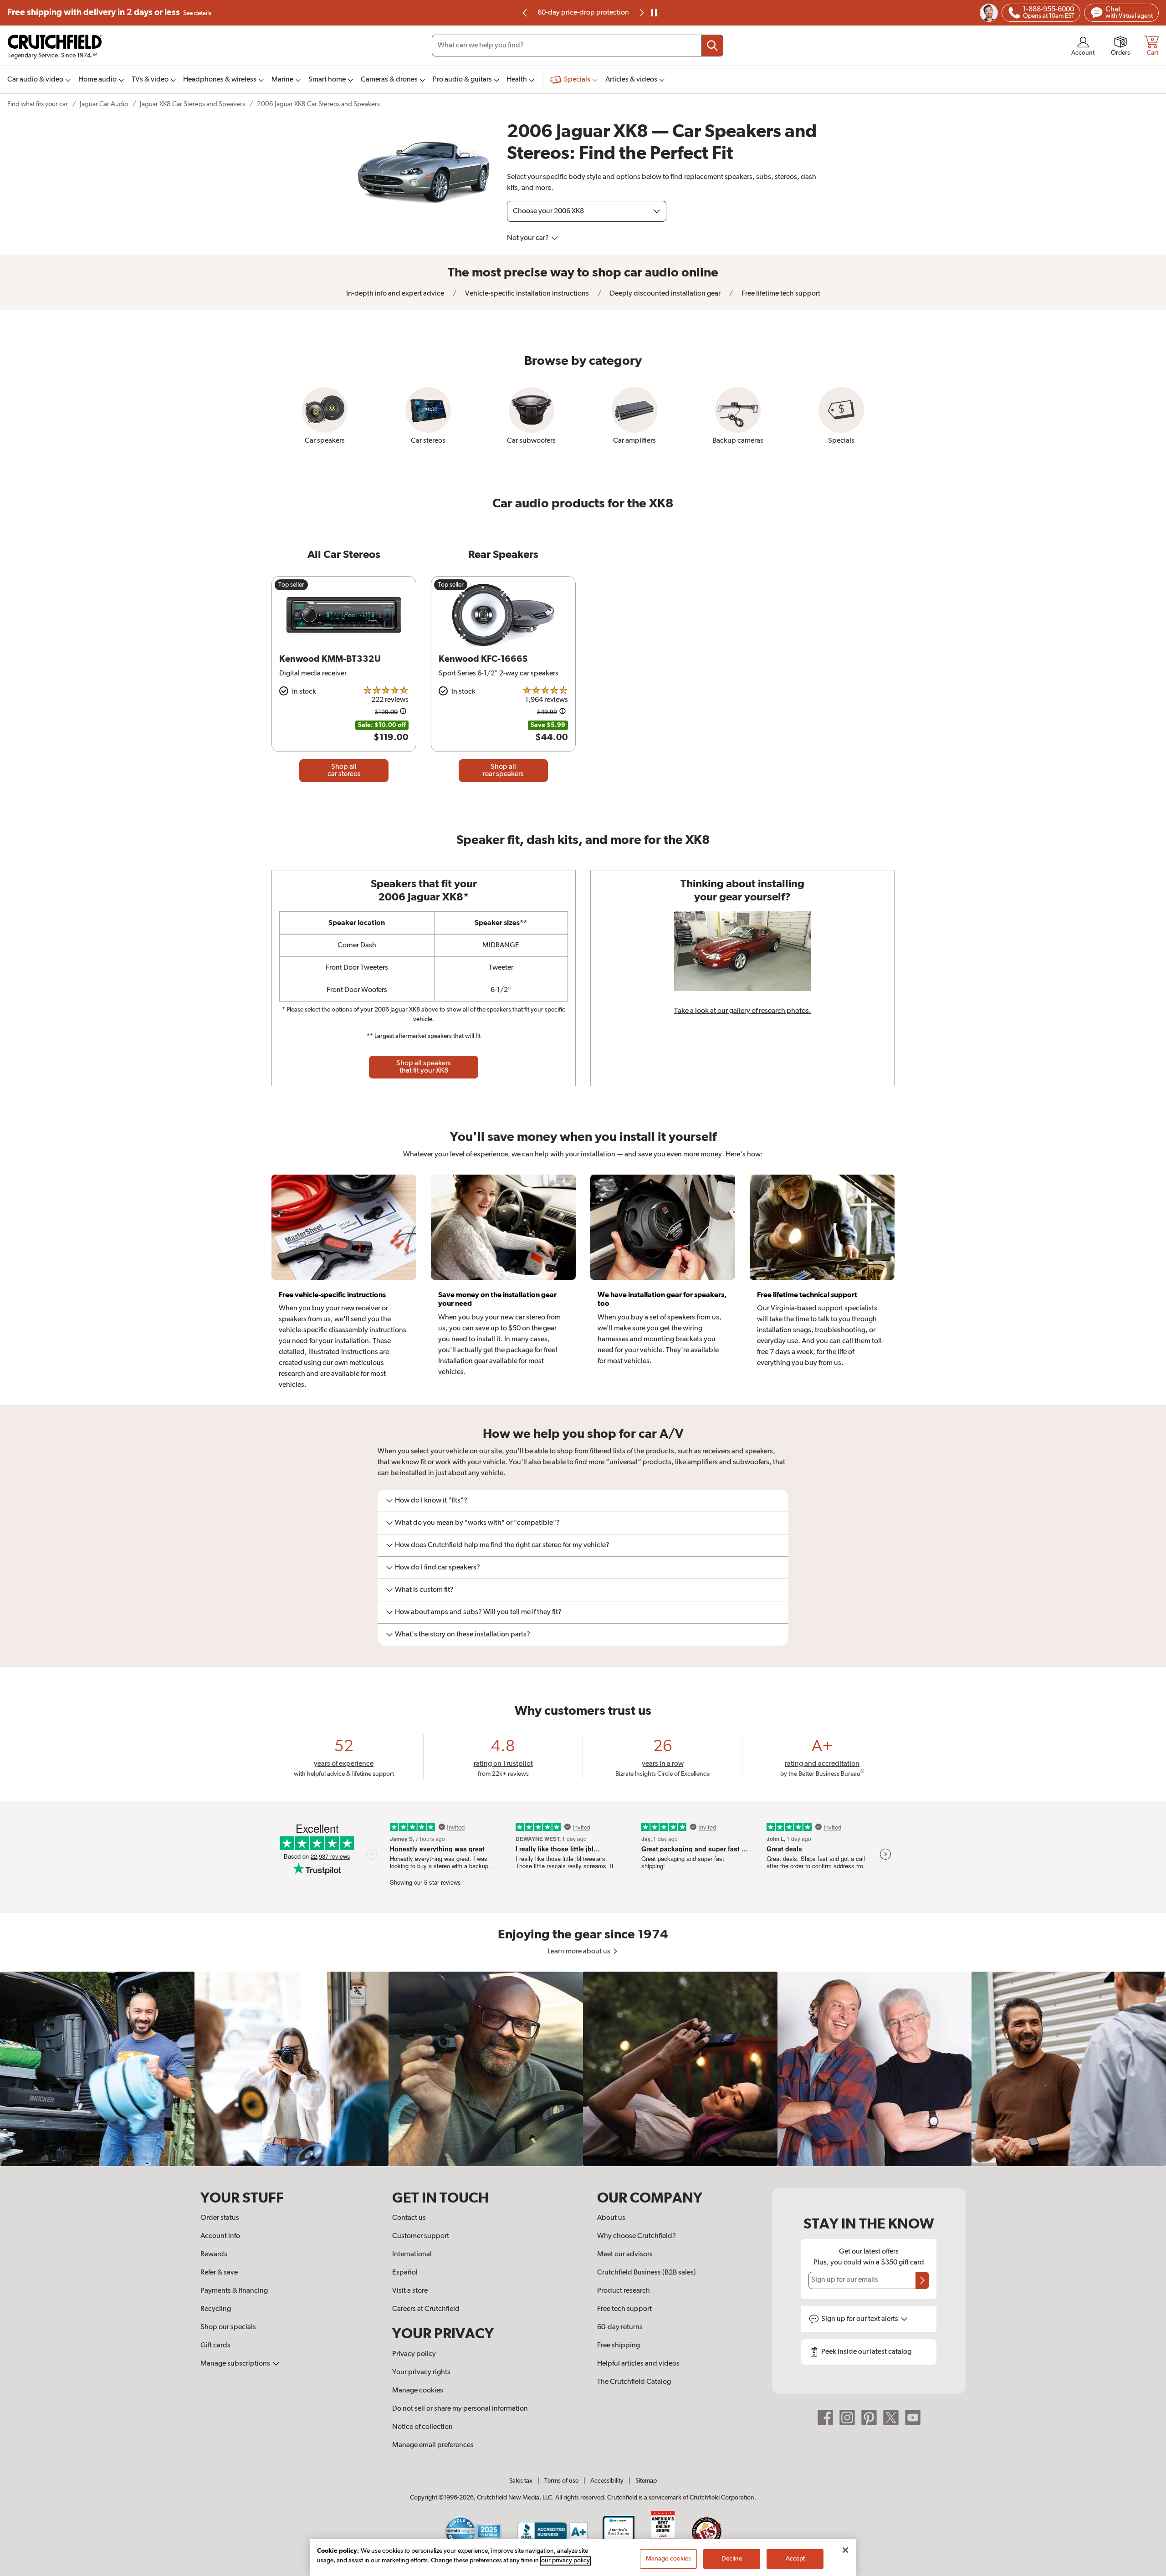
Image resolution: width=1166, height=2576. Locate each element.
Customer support (421, 2236)
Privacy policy (414, 2354)
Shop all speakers (424, 1067)
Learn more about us (580, 1952)
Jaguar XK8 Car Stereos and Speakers (192, 104)
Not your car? (529, 238)
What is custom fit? (424, 1590)
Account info (220, 2236)
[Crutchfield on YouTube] (913, 2418)
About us (611, 2218)
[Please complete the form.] (922, 2280)
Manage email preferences (433, 2445)
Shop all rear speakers (503, 771)
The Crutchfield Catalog (634, 2382)
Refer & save (219, 2273)
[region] (583, 2069)
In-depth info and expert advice (395, 294)
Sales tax (521, 2481)
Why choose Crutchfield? (637, 2236)
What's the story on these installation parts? (463, 1635)
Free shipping (109, 13)
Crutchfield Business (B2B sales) (647, 2273)
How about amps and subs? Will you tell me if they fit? (478, 1612)
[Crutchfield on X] (891, 2418)
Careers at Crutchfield (426, 2309)
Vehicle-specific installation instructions (526, 294)
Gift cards (215, 2346)
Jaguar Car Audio (104, 104)
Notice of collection (422, 2427)
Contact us (409, 2218)
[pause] (654, 13)
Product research (624, 2291)
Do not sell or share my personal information (460, 2409)
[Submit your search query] (712, 46)
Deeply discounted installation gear (665, 294)
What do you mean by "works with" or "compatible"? (477, 1523)
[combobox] (578, 46)
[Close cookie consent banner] (845, 2550)
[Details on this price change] (403, 713)
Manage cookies (418, 2391)
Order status (220, 2218)
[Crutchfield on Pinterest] (869, 2418)
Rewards (214, 2254)
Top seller (291, 585)
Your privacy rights (421, 2372)
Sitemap (646, 2481)
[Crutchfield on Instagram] (847, 2418)
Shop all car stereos (344, 771)
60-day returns (583, 13)
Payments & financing (234, 2291)
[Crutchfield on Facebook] (825, 2418)
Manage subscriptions (236, 2364)
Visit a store (410, 2291)
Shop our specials (228, 2327)
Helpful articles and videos (638, 2364)
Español (405, 2273)
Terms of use (561, 2481)
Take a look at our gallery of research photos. (743, 1011)
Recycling (216, 2309)
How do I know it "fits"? (431, 1501)
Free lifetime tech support (780, 294)
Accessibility (607, 2481)
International (412, 2254)
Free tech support (624, 2309)
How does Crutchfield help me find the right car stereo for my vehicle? (502, 1545)
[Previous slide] (525, 13)
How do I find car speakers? (437, 1568)
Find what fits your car (38, 104)
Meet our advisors (625, 2254)
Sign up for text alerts (860, 2319)
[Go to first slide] (641, 13)
